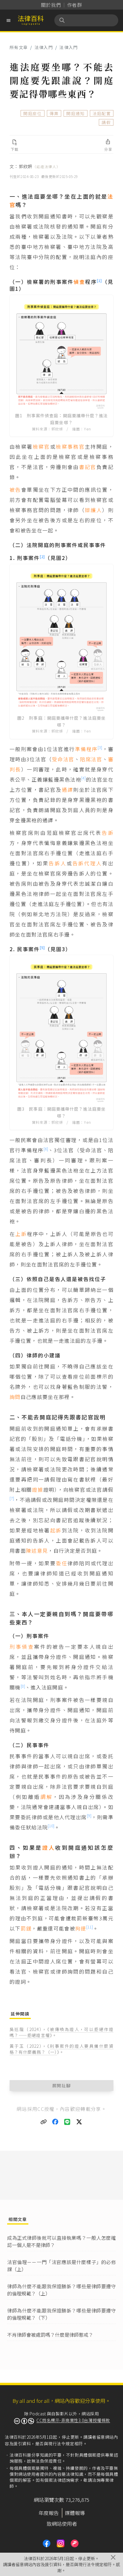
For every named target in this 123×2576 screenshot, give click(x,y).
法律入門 (44, 47)
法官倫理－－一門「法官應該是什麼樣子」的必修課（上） (61, 2266)
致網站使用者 (62, 2524)
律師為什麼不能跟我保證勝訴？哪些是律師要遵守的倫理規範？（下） (61, 2314)
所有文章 (19, 47)
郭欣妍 (40, 166)
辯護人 (93, 510)
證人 (49, 1847)
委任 (62, 1563)
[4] (83, 778)
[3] (100, 747)
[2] (42, 557)
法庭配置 (102, 113)
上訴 (21, 1234)
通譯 (68, 790)
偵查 (79, 282)
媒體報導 (75, 2513)
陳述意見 (37, 1550)
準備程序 (86, 749)
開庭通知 (75, 113)
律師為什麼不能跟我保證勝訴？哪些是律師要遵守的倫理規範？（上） (61, 2290)
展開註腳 (62, 2085)
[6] (46, 1149)
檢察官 (41, 446)
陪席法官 (91, 759)
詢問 (15, 1397)
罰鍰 (26, 1928)
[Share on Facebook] (56, 2122)
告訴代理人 (87, 863)
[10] (51, 1826)
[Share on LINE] (67, 2122)
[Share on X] (79, 2122)
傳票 (54, 113)
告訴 (108, 833)
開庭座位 (32, 113)
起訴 (56, 1530)
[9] (89, 1815)
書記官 (88, 467)
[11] (90, 1927)
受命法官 (63, 759)
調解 (46, 1797)
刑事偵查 (22, 1646)
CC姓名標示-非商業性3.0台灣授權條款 (73, 2420)
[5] (42, 947)
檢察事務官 (70, 446)
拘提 (81, 1928)
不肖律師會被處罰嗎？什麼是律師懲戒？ (50, 2335)
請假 (106, 122)
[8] (23, 1686)
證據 (38, 1489)
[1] (99, 280)
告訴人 (58, 863)
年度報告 (49, 2513)
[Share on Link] (44, 2122)
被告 (15, 490)
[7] (12, 1498)
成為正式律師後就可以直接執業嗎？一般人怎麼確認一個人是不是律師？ (61, 2241)
